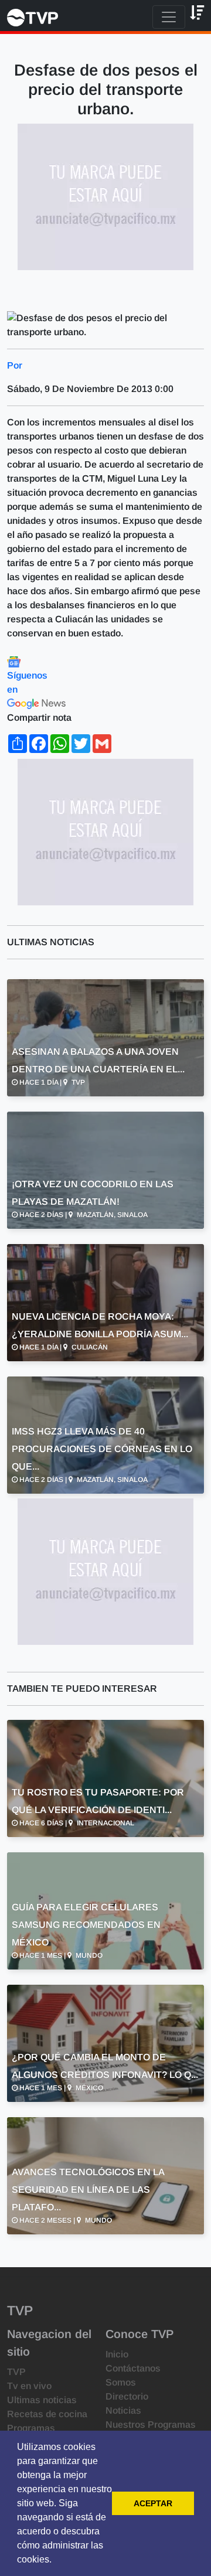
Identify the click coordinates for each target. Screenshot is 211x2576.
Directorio (127, 2396)
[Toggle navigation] (169, 17)
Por (15, 365)
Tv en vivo (29, 2386)
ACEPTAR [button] (153, 2503)
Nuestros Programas (151, 2425)
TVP (16, 2372)
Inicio (117, 2354)
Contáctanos (133, 2368)
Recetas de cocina (47, 2414)
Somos (121, 2382)
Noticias (123, 2410)
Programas (31, 2428)
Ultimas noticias (42, 2400)
